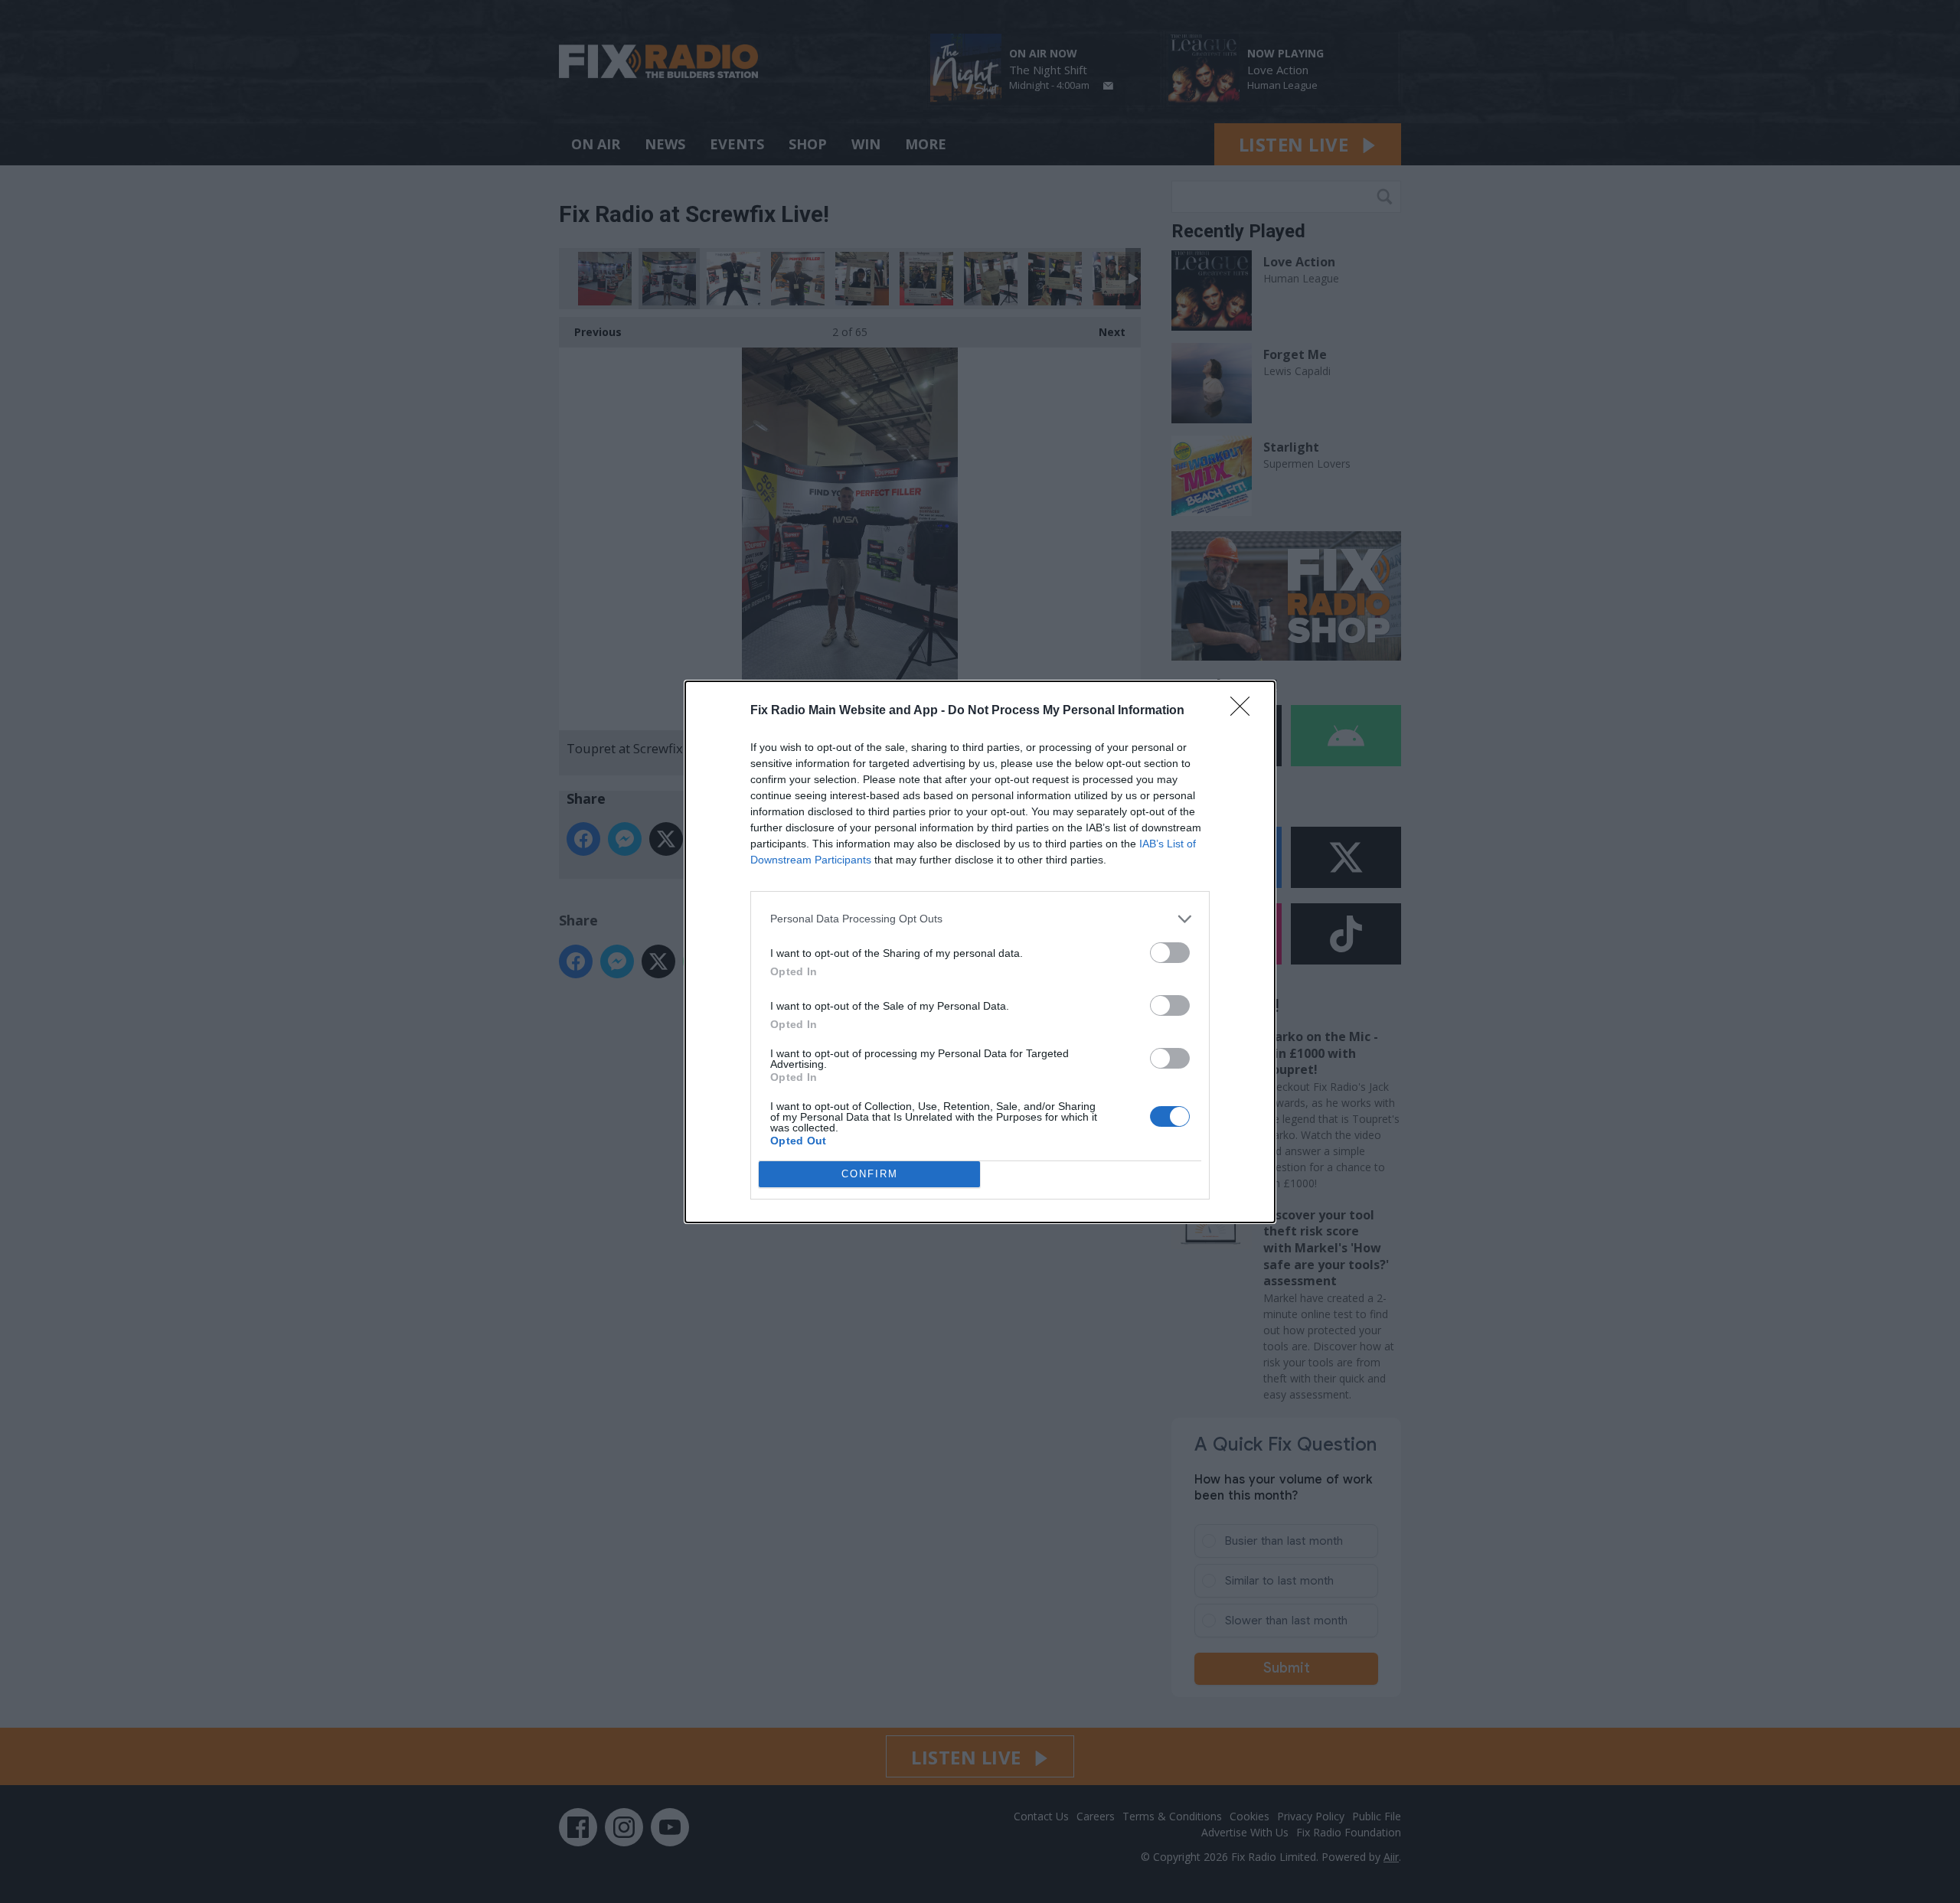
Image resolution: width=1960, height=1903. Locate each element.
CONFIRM (870, 1174)
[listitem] (980, 919)
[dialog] (980, 952)
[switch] (1170, 953)
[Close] (1245, 711)
